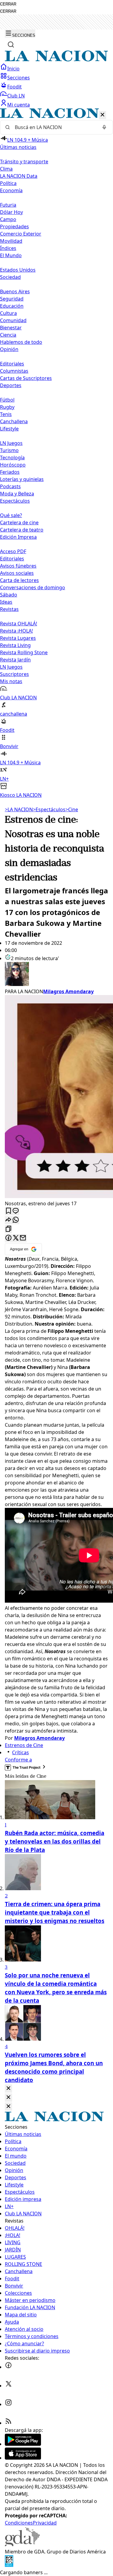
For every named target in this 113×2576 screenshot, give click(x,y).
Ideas (6, 602)
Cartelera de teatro (22, 530)
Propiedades (14, 226)
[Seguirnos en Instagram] (8, 2404)
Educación (12, 306)
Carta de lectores (19, 580)
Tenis (6, 414)
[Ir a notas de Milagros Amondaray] (56, 975)
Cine (72, 809)
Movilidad (11, 241)
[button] (56, 453)
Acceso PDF (13, 551)
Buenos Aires (15, 291)
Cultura (8, 313)
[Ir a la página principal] (56, 60)
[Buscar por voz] (104, 127)
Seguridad (12, 299)
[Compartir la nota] (8, 1220)
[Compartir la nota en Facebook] (8, 1238)
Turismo (9, 450)
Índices (8, 248)
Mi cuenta (19, 105)
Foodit (14, 87)
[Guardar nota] (8, 1211)
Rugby (7, 407)
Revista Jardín (15, 660)
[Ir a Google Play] (23, 2444)
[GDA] (22, 2544)
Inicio (13, 69)
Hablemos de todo (21, 342)
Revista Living (15, 645)
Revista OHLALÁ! (19, 624)
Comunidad (13, 320)
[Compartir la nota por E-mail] (23, 1238)
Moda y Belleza (17, 494)
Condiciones (19, 2523)
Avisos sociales (17, 573)
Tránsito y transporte (24, 162)
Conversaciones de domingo (33, 587)
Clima (6, 169)
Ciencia (8, 335)
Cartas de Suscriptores (26, 378)
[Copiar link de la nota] (8, 1229)
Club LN (16, 96)
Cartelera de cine (19, 522)
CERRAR (8, 4)
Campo (8, 219)
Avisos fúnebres (18, 566)
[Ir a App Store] (23, 2458)
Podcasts (10, 486)
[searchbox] (54, 127)
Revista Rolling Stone (24, 652)
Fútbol (7, 400)
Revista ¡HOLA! (16, 631)
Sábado (9, 595)
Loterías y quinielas (22, 479)
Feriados (10, 472)
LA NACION (19, 809)
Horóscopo (13, 465)
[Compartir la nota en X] (16, 1238)
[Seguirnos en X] (8, 2386)
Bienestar (11, 328)
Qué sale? (11, 515)
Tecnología (12, 458)
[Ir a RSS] (8, 2423)
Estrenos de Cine (24, 1745)
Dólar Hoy (11, 212)
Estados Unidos (18, 270)
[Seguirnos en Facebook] (8, 2367)
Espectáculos (49, 809)
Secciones (19, 78)
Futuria (8, 205)
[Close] (8, 2089)
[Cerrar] (102, 115)
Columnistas (14, 371)
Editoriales (12, 364)
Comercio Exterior (21, 234)
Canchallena (14, 421)
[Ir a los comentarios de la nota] (16, 1211)
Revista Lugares (18, 638)
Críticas (20, 1752)
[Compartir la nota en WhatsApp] (16, 1220)
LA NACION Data (19, 176)
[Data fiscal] (9, 2565)
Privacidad (45, 2523)
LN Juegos (11, 443)
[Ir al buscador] (11, 45)
